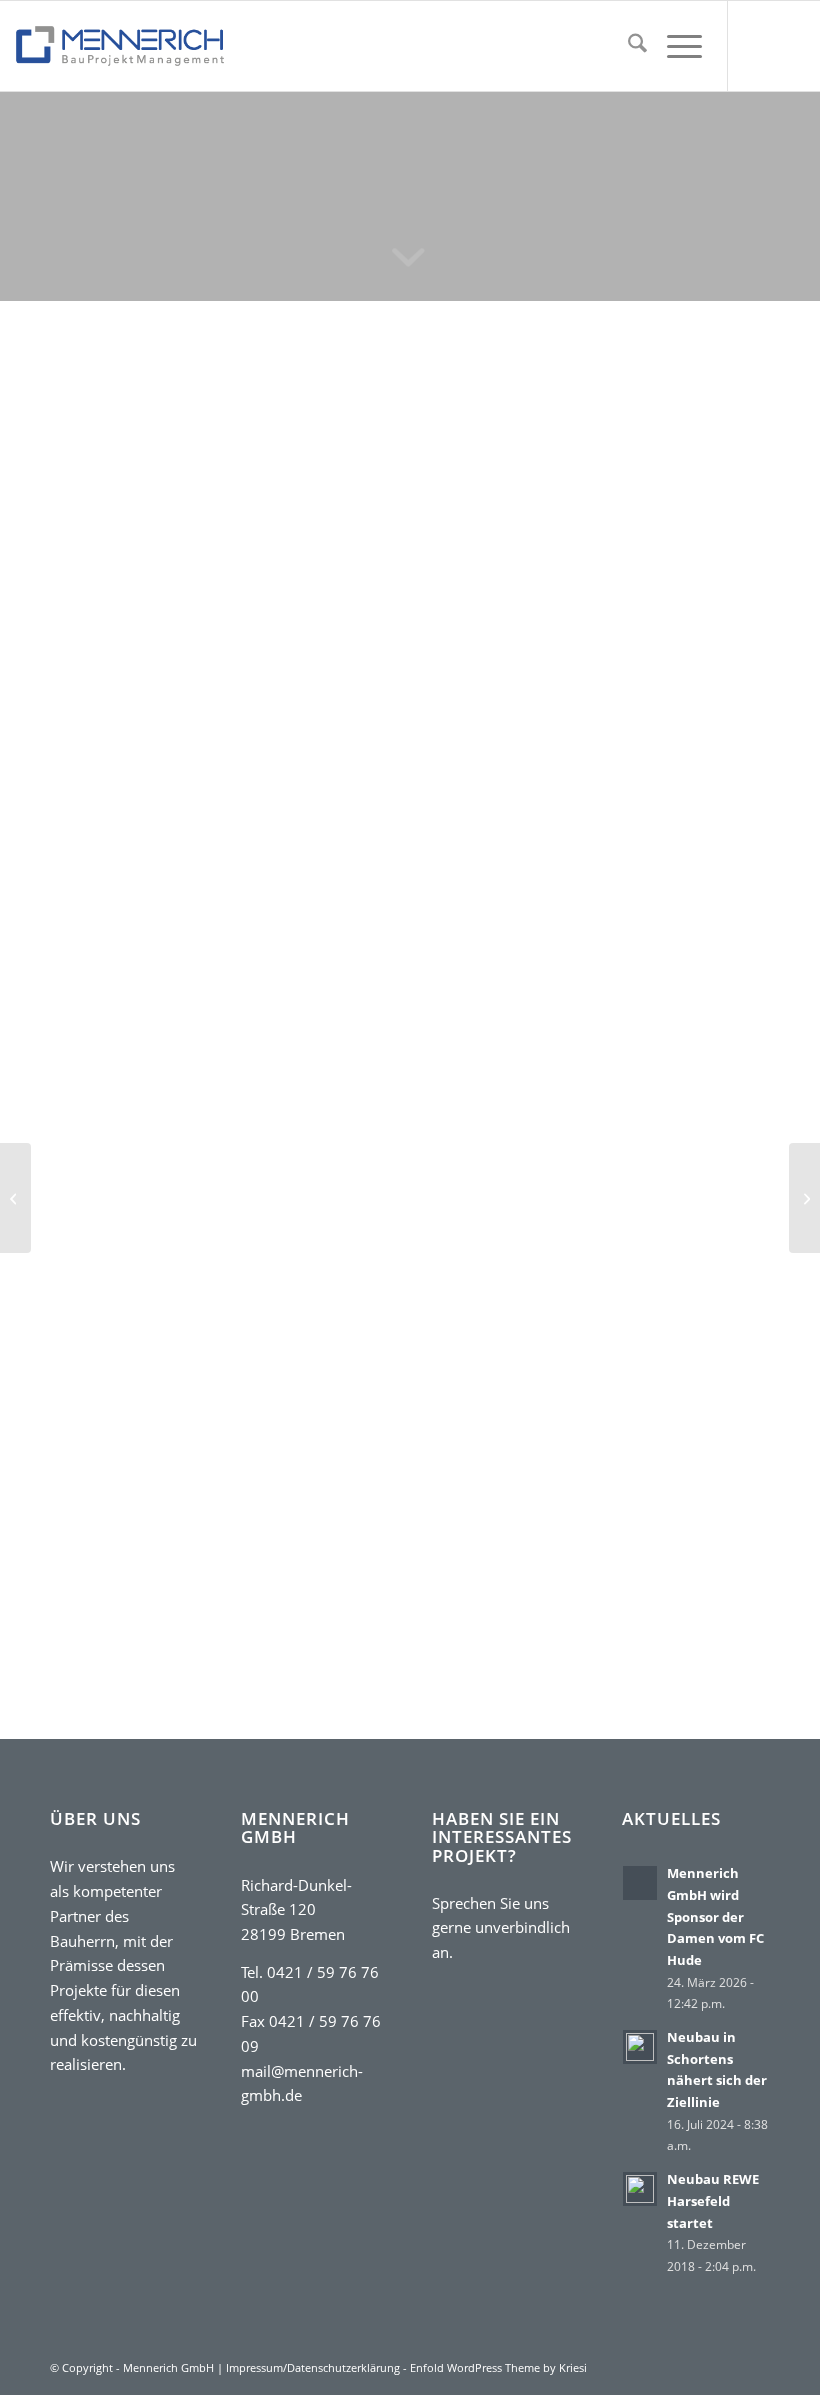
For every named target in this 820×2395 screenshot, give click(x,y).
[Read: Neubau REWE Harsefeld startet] (640, 2189)
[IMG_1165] (224, 495)
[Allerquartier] (804, 1198)
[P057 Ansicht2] (356, 714)
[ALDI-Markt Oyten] (15, 1198)
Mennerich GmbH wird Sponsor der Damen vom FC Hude (715, 1916)
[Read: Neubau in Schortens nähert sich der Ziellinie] (640, 2047)
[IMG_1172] (93, 714)
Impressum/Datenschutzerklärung (313, 2367)
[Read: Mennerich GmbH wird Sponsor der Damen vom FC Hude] (640, 1883)
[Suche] (627, 46)
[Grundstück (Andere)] (159, 714)
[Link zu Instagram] (789, 46)
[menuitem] (627, 46)
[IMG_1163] (159, 657)
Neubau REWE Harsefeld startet (713, 2200)
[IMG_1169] (356, 657)
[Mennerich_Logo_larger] (120, 46)
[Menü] (674, 46)
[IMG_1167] (290, 657)
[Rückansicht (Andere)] (225, 714)
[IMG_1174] (225, 657)
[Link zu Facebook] (759, 46)
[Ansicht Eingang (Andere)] (290, 714)
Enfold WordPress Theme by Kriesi (498, 2367)
